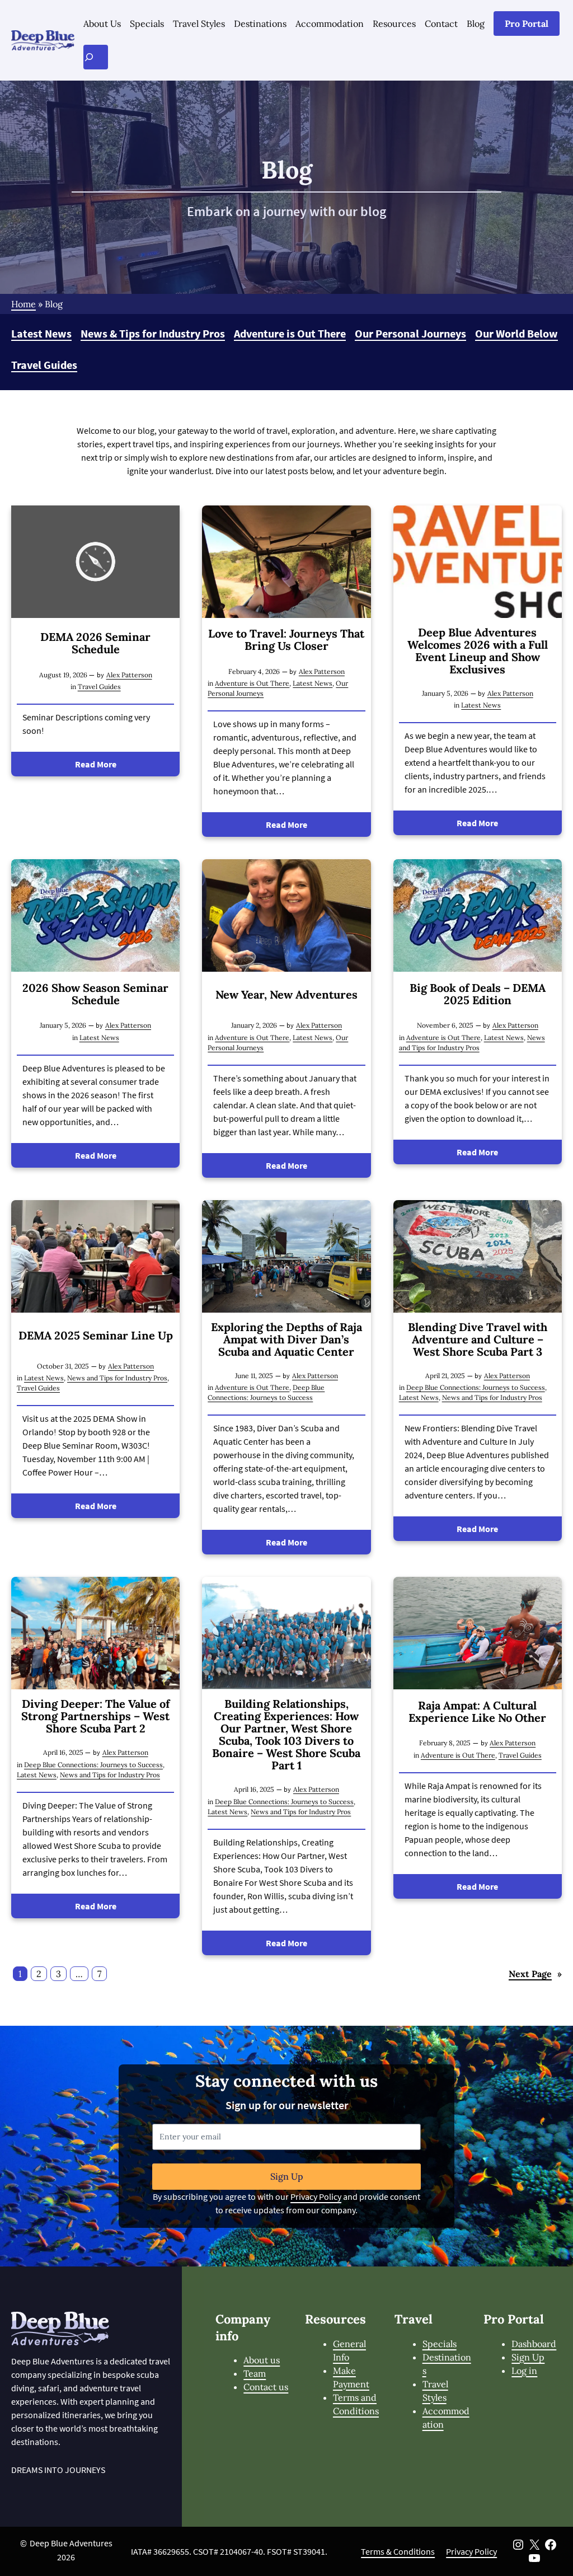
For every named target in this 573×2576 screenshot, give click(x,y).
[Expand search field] (96, 57)
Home (24, 304)
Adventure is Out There (290, 333)
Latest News (41, 333)
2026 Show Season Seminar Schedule (95, 994)
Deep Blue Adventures (71, 2543)
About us (262, 2360)
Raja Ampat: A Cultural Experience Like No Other (477, 1712)
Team (255, 2373)
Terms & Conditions (398, 2551)
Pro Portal (527, 24)
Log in (524, 2371)
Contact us (266, 2387)
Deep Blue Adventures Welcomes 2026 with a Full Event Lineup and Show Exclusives (478, 651)
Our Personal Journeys (410, 333)
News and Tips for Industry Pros (117, 1378)
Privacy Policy (316, 2196)
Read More (96, 764)
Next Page (535, 1974)
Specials (440, 2344)
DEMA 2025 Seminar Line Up (96, 1336)
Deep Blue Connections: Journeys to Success (476, 1387)
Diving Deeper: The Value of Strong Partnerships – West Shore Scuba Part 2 (95, 1716)
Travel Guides (44, 365)
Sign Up (287, 2176)
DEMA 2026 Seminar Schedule (95, 643)
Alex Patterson (129, 675)
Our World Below (516, 333)
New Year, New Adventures (286, 995)
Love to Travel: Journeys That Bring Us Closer (286, 640)
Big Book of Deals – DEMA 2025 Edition (478, 994)
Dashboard (534, 2344)
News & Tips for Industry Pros (153, 333)
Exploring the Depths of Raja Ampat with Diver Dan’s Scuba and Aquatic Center (286, 1339)
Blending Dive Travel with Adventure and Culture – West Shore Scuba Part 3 (478, 1339)
